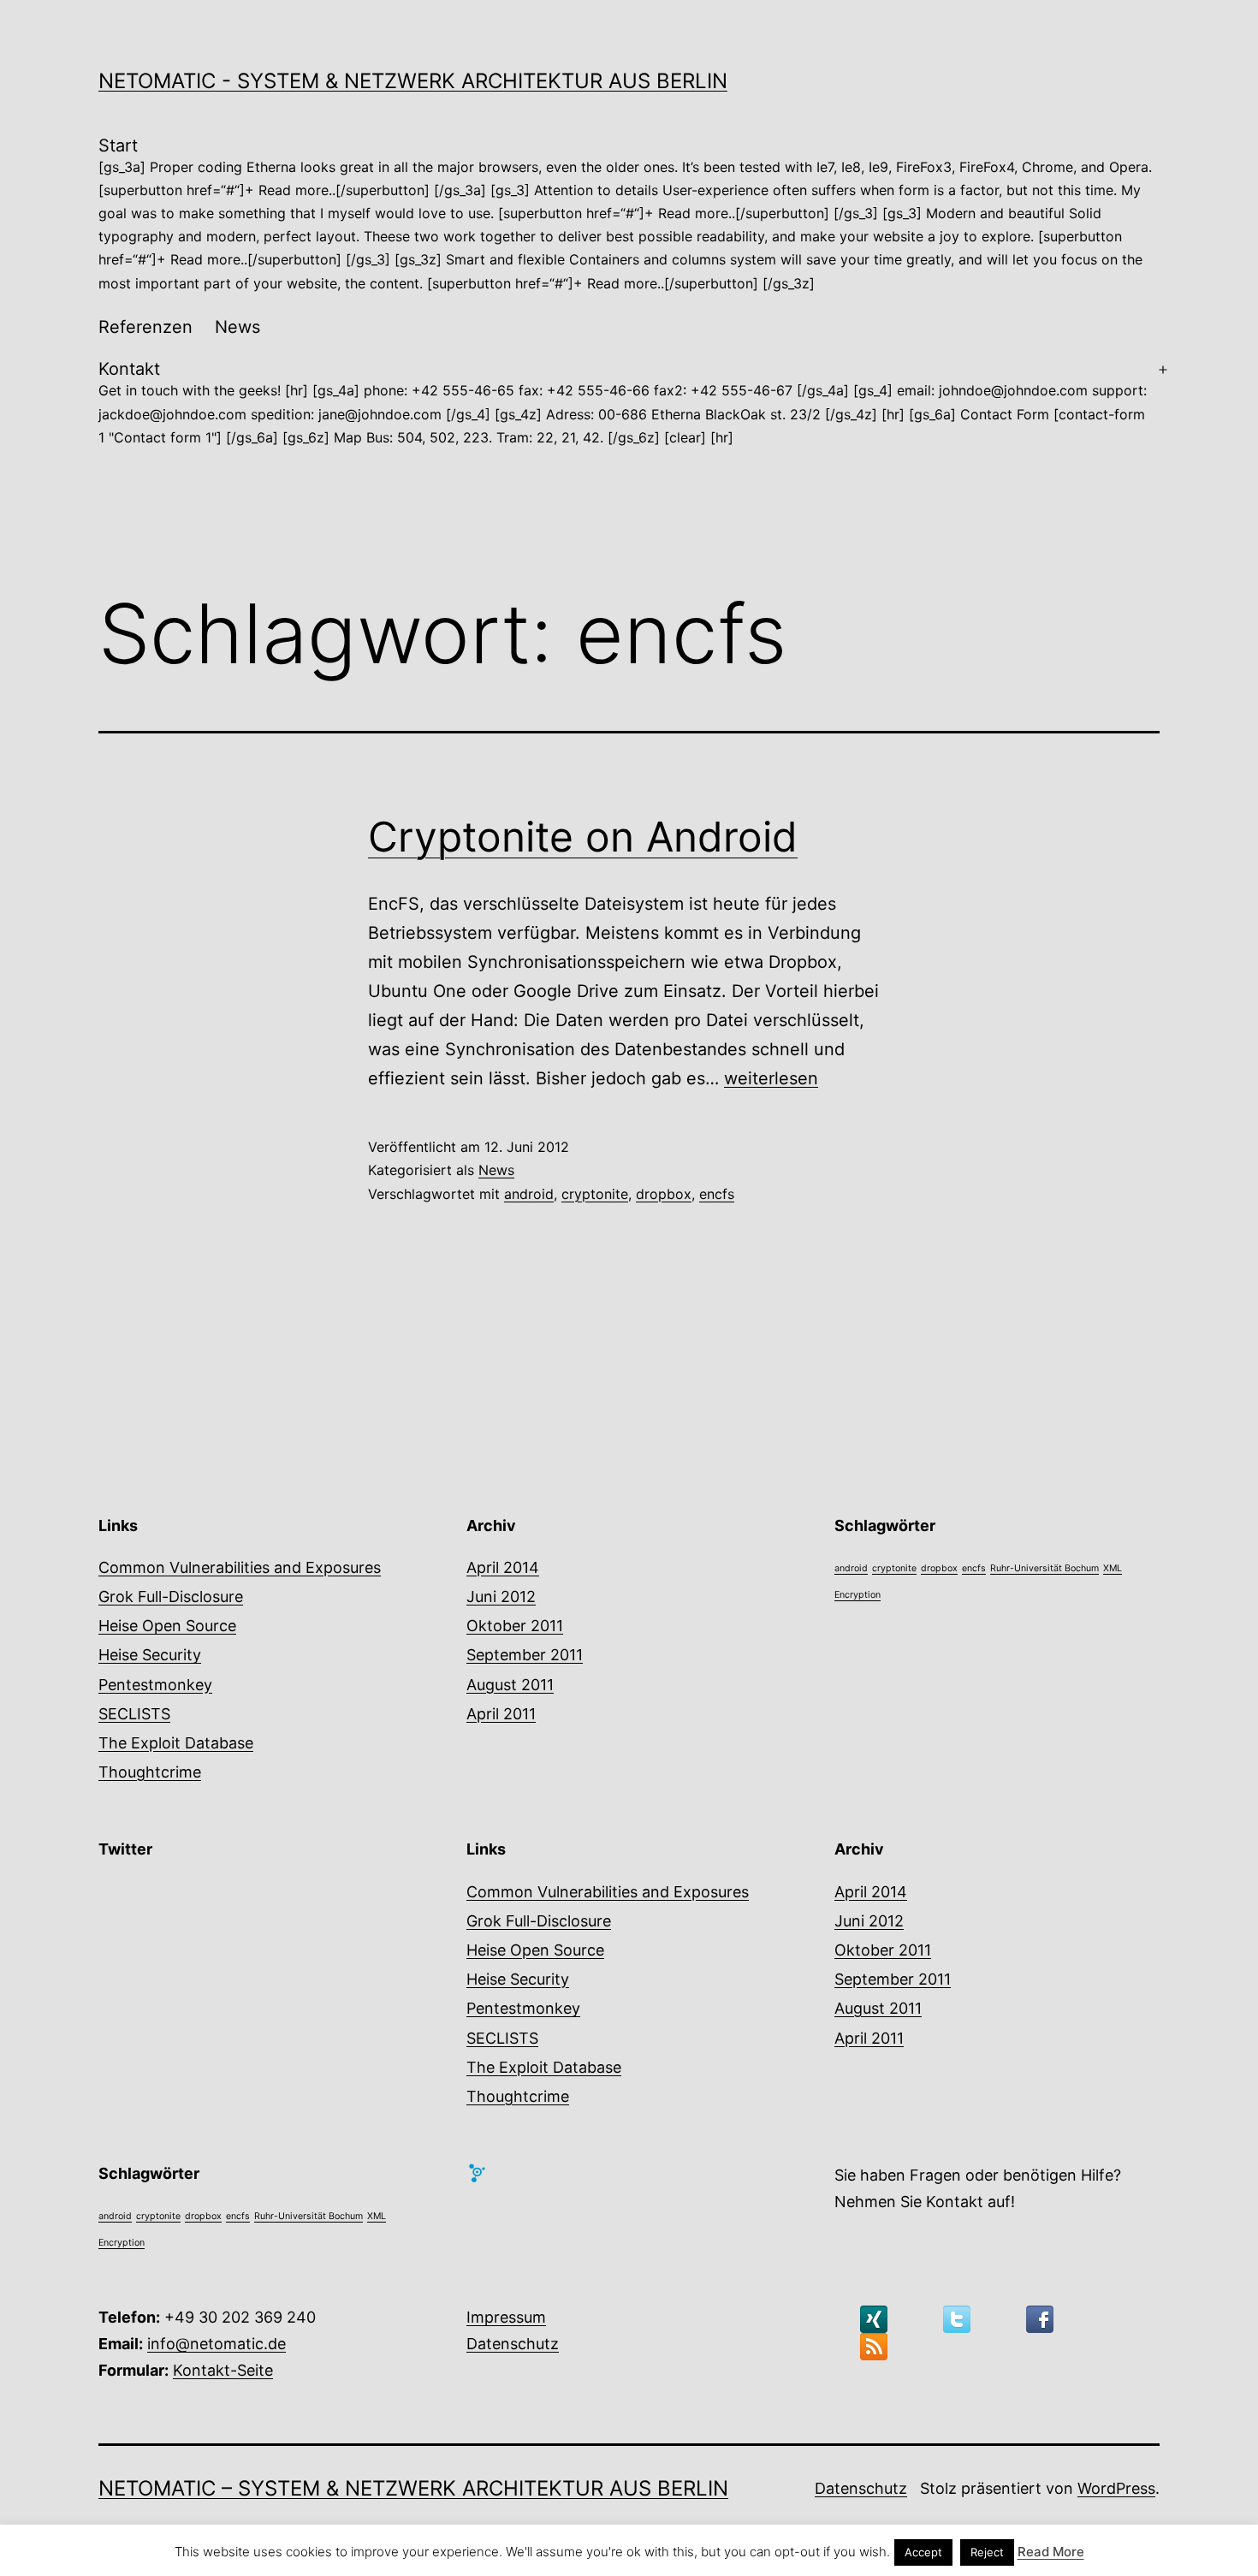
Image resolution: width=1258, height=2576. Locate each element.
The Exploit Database (176, 1743)
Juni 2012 (501, 1597)
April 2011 (501, 1714)
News (237, 327)
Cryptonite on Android (583, 837)
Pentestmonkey (155, 1685)
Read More (1051, 2552)
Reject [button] (987, 2552)
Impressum (506, 2317)
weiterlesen (771, 1078)
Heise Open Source (167, 1626)
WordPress (1116, 2488)
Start (625, 214)
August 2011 (510, 1685)
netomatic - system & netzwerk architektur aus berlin (413, 81)
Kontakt (623, 402)
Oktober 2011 (515, 1626)
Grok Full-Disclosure (171, 1597)
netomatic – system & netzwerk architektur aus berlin (413, 2488)
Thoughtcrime (150, 1772)
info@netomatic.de (217, 2344)
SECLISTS (134, 1714)
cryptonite (595, 1194)
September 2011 (525, 1655)
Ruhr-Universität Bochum (1044, 1568)
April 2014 (503, 1567)
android (529, 1194)
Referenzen (145, 327)
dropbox (664, 1194)
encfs (717, 1194)
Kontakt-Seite (223, 2370)
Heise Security (150, 1655)
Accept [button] (923, 2552)
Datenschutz (513, 2344)
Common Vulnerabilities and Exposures (240, 1567)
